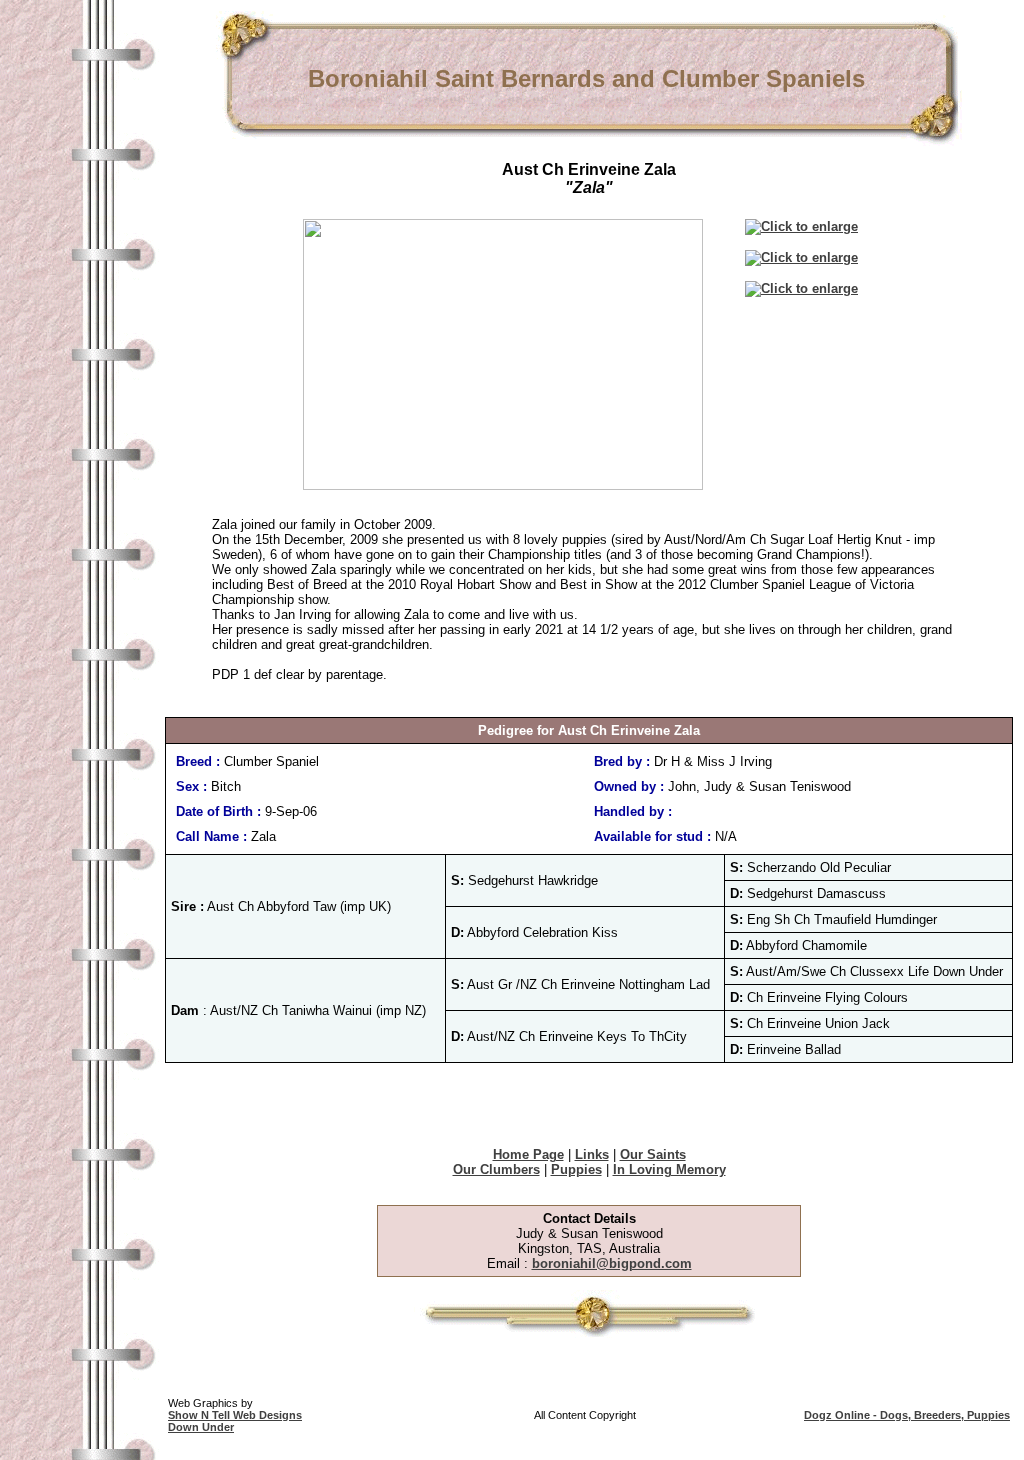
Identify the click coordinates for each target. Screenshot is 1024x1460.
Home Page (528, 1154)
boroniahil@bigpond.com (612, 1263)
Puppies (576, 1169)
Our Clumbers (496, 1169)
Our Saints (653, 1154)
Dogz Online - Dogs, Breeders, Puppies (907, 1415)
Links (592, 1154)
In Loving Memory (669, 1169)
